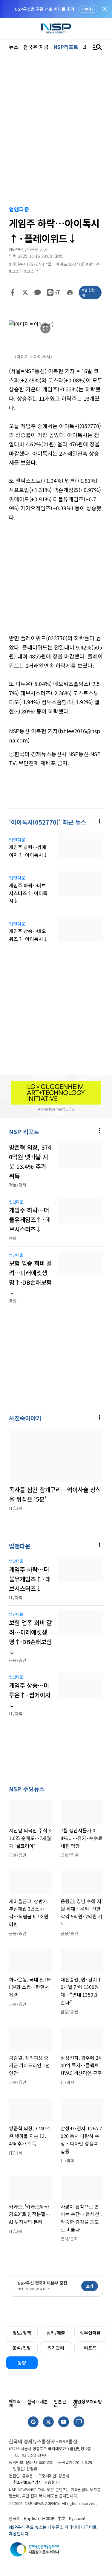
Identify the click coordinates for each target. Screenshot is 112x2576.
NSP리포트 (66, 47)
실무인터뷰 (90, 2333)
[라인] (50, 292)
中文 (62, 2518)
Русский (77, 2518)
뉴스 (14, 47)
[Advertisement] (56, 582)
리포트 (90, 2348)
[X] (25, 292)
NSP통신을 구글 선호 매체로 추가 (45, 9)
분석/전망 (22, 2348)
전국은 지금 (36, 47)
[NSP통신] (56, 29)
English (31, 2518)
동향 (22, 2363)
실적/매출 (56, 2333)
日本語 (48, 2518)
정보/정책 (22, 2333)
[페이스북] (13, 292)
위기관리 (56, 2348)
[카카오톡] (38, 292)
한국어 (15, 2518)
